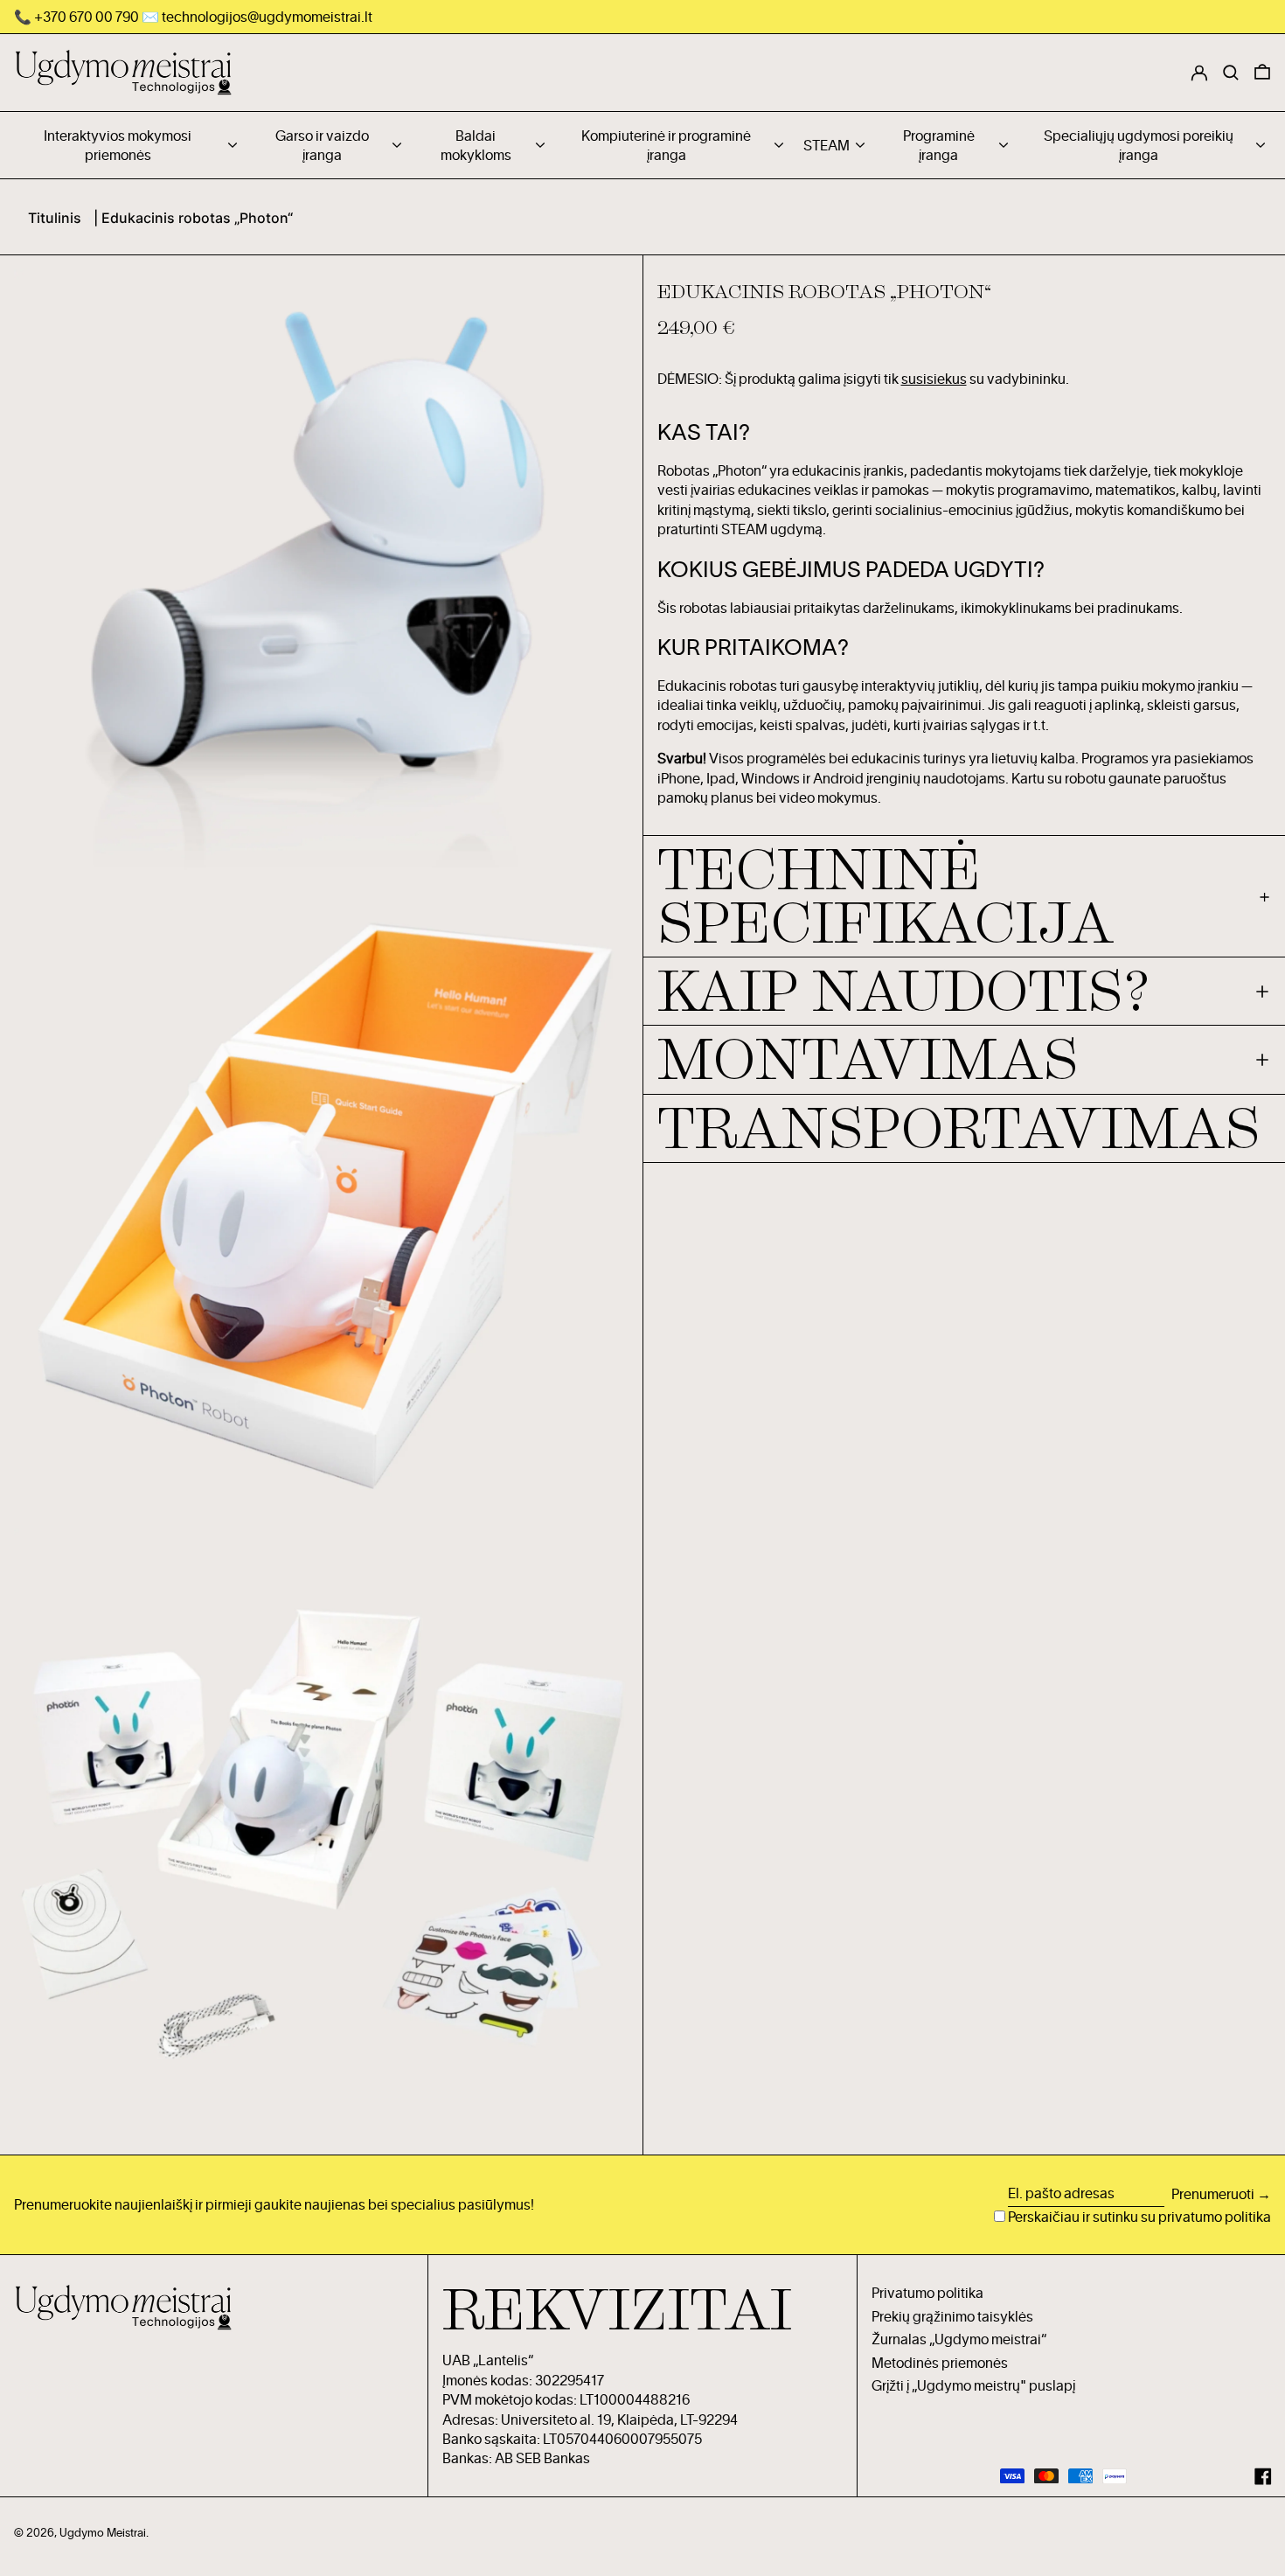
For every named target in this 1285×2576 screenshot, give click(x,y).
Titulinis (55, 218)
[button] (1262, 73)
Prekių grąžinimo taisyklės (952, 2316)
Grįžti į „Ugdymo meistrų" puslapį (973, 2385)
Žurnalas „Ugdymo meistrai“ (959, 2339)
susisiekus (934, 379)
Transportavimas (959, 1128)
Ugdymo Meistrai (103, 2532)
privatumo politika (1215, 2217)
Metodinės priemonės (940, 2363)
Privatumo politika (927, 2293)
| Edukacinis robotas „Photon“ (193, 218)
